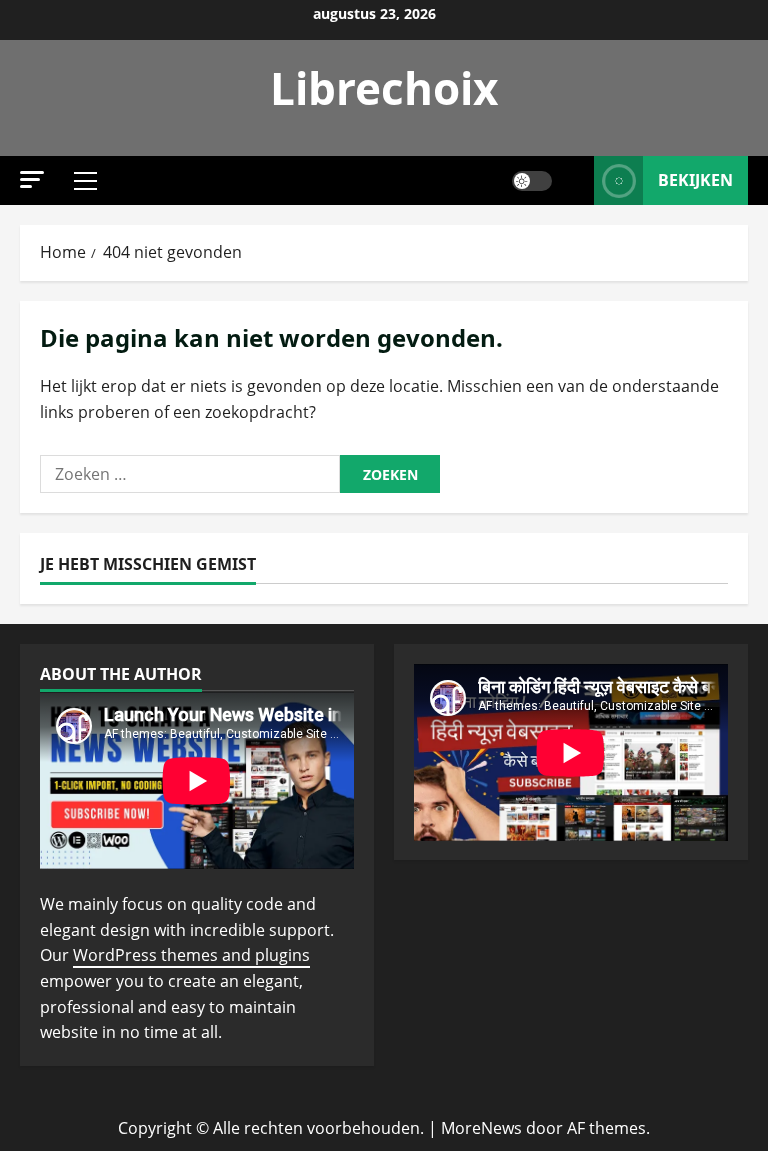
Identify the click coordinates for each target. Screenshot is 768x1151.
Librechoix (384, 88)
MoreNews (481, 1128)
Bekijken (695, 180)
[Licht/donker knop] (532, 181)
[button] (32, 179)
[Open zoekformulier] (573, 180)
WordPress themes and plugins (191, 955)
